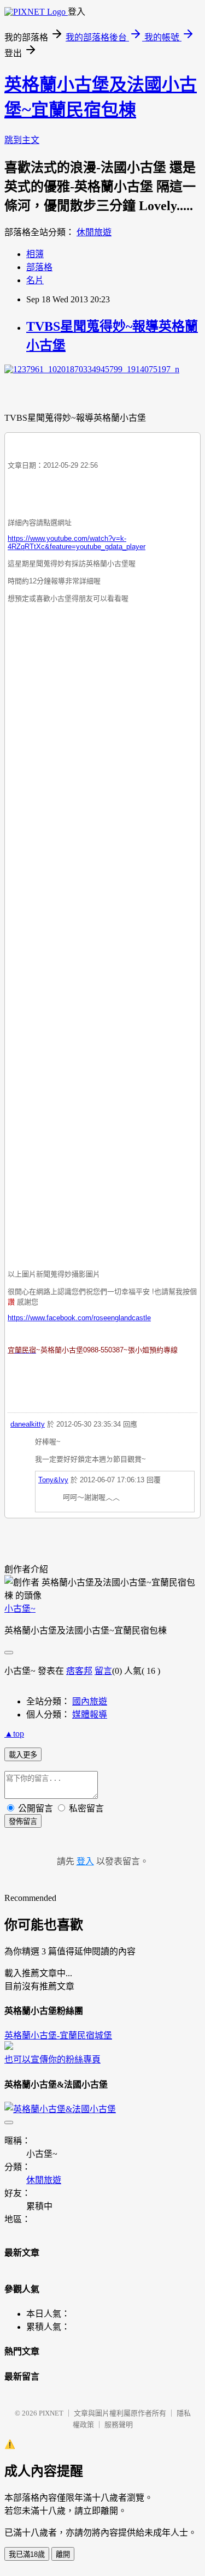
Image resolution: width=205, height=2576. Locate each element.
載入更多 (23, 1755)
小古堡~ (20, 1609)
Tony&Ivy (53, 1480)
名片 (35, 280)
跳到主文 (22, 140)
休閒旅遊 (94, 232)
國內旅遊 (90, 1701)
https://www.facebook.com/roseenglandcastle (79, 1318)
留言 (103, 1671)
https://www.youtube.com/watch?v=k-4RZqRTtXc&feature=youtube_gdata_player (77, 542)
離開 (63, 2554)
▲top (14, 1734)
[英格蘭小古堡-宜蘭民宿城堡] (9, 2047)
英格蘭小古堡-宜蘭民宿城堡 (58, 2035)
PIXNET (51, 2413)
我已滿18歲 (27, 2554)
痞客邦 (79, 1671)
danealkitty (28, 1424)
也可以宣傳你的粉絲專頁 (52, 2059)
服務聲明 (119, 2425)
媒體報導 (90, 1715)
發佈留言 (23, 1821)
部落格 (39, 267)
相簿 (35, 254)
